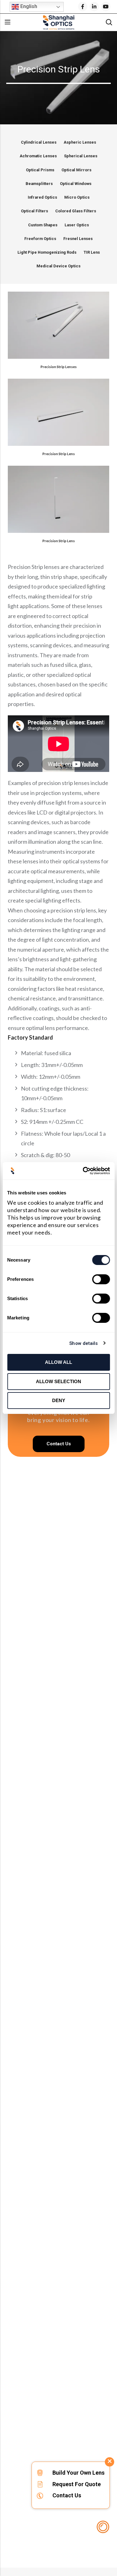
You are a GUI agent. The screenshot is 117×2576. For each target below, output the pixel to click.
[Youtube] (106, 7)
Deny (59, 1400)
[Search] (109, 22)
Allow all (58, 1362)
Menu (7, 22)
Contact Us (67, 2495)
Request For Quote (77, 2484)
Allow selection (58, 1381)
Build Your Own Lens (78, 2473)
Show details (83, 1343)
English (28, 6)
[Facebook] (83, 7)
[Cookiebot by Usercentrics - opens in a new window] (83, 1171)
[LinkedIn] (94, 7)
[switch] (101, 1280)
